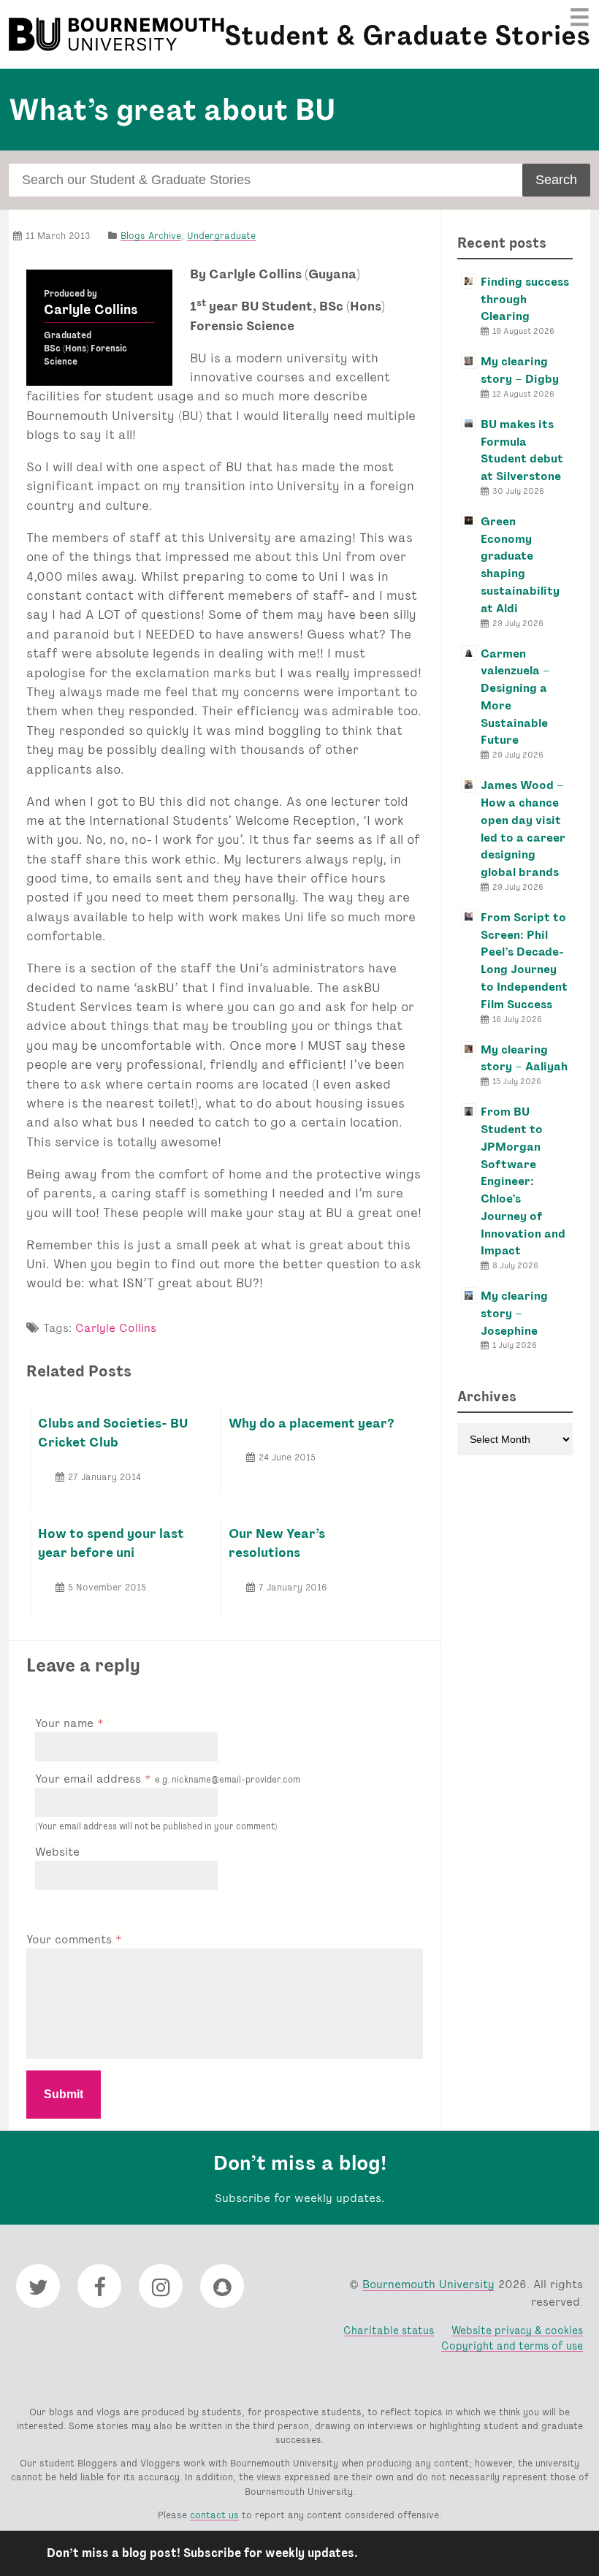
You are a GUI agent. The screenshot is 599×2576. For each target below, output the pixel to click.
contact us (214, 2515)
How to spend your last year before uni (111, 1543)
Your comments (71, 1939)
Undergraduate (221, 236)
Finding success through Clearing (525, 299)
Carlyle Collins (91, 310)
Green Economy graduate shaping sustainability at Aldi (520, 565)
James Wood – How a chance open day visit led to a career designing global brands (523, 828)
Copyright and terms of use (512, 2346)
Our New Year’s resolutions (277, 1543)
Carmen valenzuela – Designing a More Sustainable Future (515, 697)
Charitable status (389, 2330)
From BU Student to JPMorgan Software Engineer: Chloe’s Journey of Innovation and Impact (523, 1181)
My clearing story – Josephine (514, 1313)
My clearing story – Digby (520, 370)
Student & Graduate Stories (407, 35)
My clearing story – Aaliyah (524, 1058)
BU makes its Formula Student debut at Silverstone (522, 450)
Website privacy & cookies (517, 2330)
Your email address (168, 1779)
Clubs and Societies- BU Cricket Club (113, 1432)
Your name (66, 1723)
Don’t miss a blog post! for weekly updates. (202, 2553)
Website (57, 1852)
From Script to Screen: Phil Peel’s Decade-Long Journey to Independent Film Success (524, 961)
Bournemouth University (118, 34)
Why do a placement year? (312, 1423)
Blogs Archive (151, 236)
